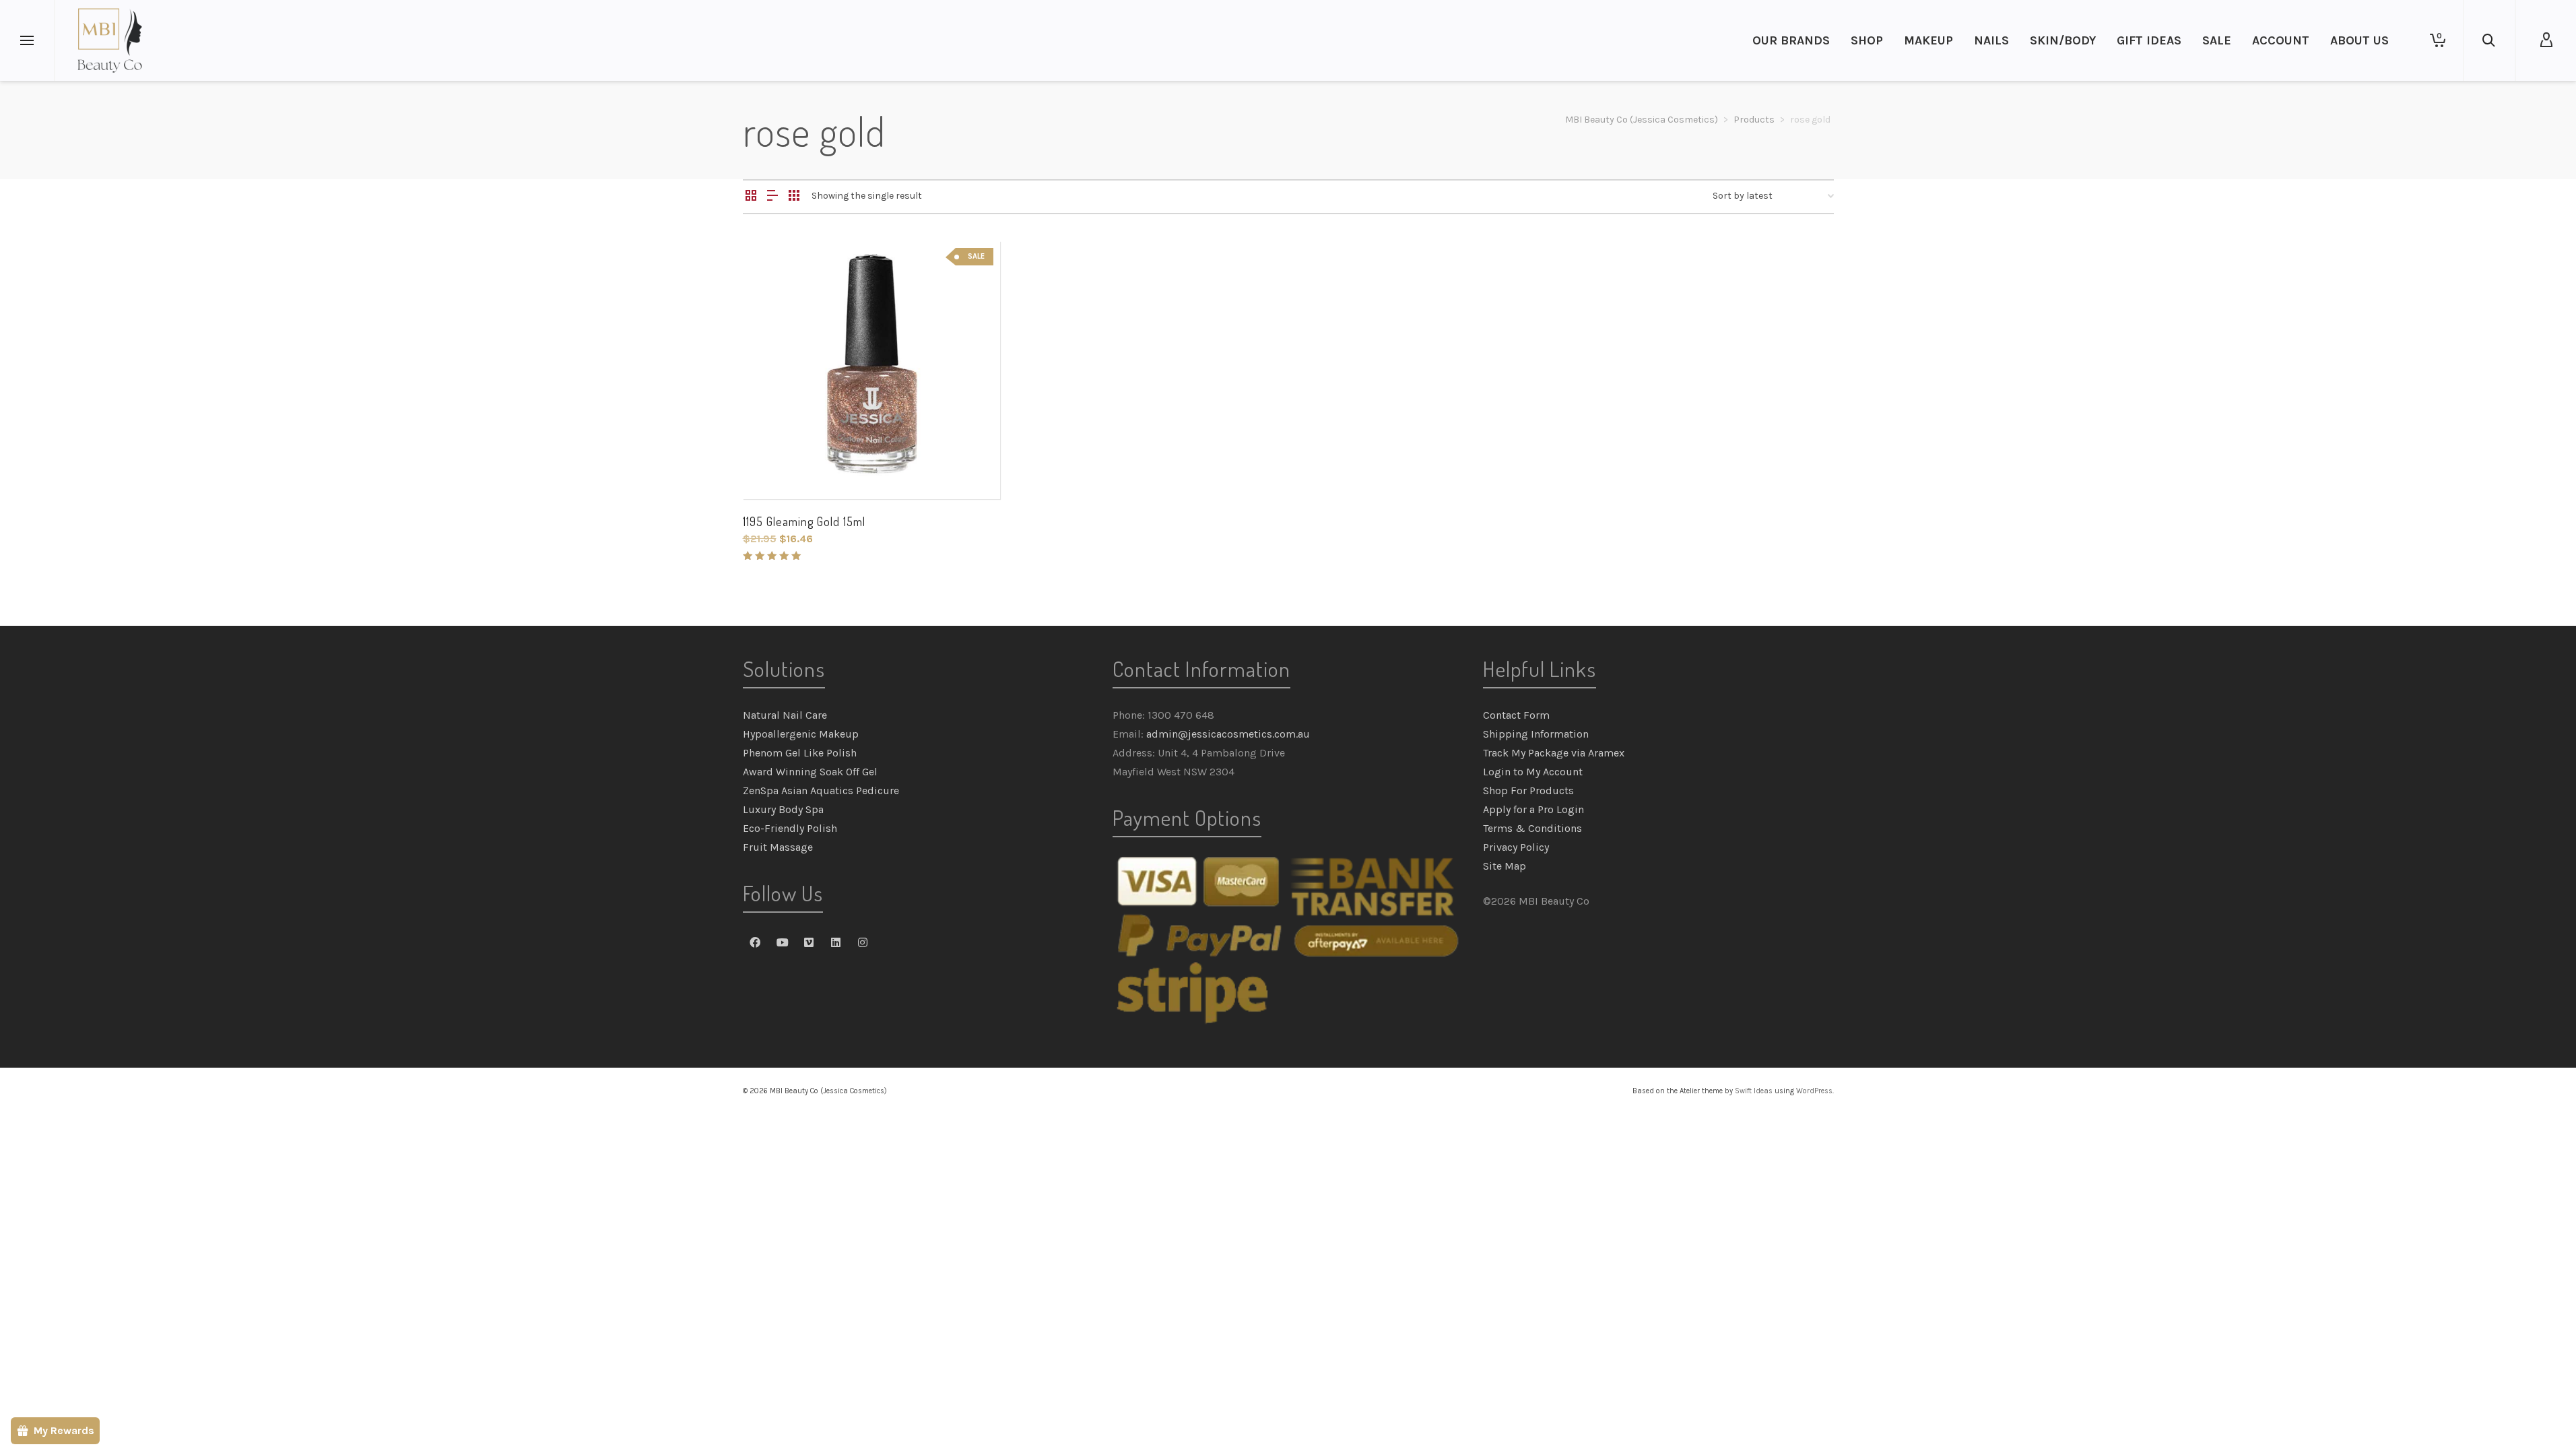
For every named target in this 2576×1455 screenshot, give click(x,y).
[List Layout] (772, 197)
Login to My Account (1533, 772)
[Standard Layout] (751, 197)
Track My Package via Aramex (1554, 753)
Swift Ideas (1754, 1091)
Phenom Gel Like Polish (800, 753)
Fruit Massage (778, 847)
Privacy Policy (1516, 847)
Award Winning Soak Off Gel (810, 772)
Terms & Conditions (1532, 828)
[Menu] (27, 41)
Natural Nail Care (785, 715)
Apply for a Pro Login (1533, 809)
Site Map (1505, 866)
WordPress (1814, 1091)
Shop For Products (1528, 790)
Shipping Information (1536, 734)
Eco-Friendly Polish (790, 828)
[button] (774, 468)
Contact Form (1516, 715)
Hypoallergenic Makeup (801, 734)
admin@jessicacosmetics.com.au (1228, 734)
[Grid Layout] (794, 197)
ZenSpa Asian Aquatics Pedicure (821, 790)
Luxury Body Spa (783, 809)
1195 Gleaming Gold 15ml (804, 521)
